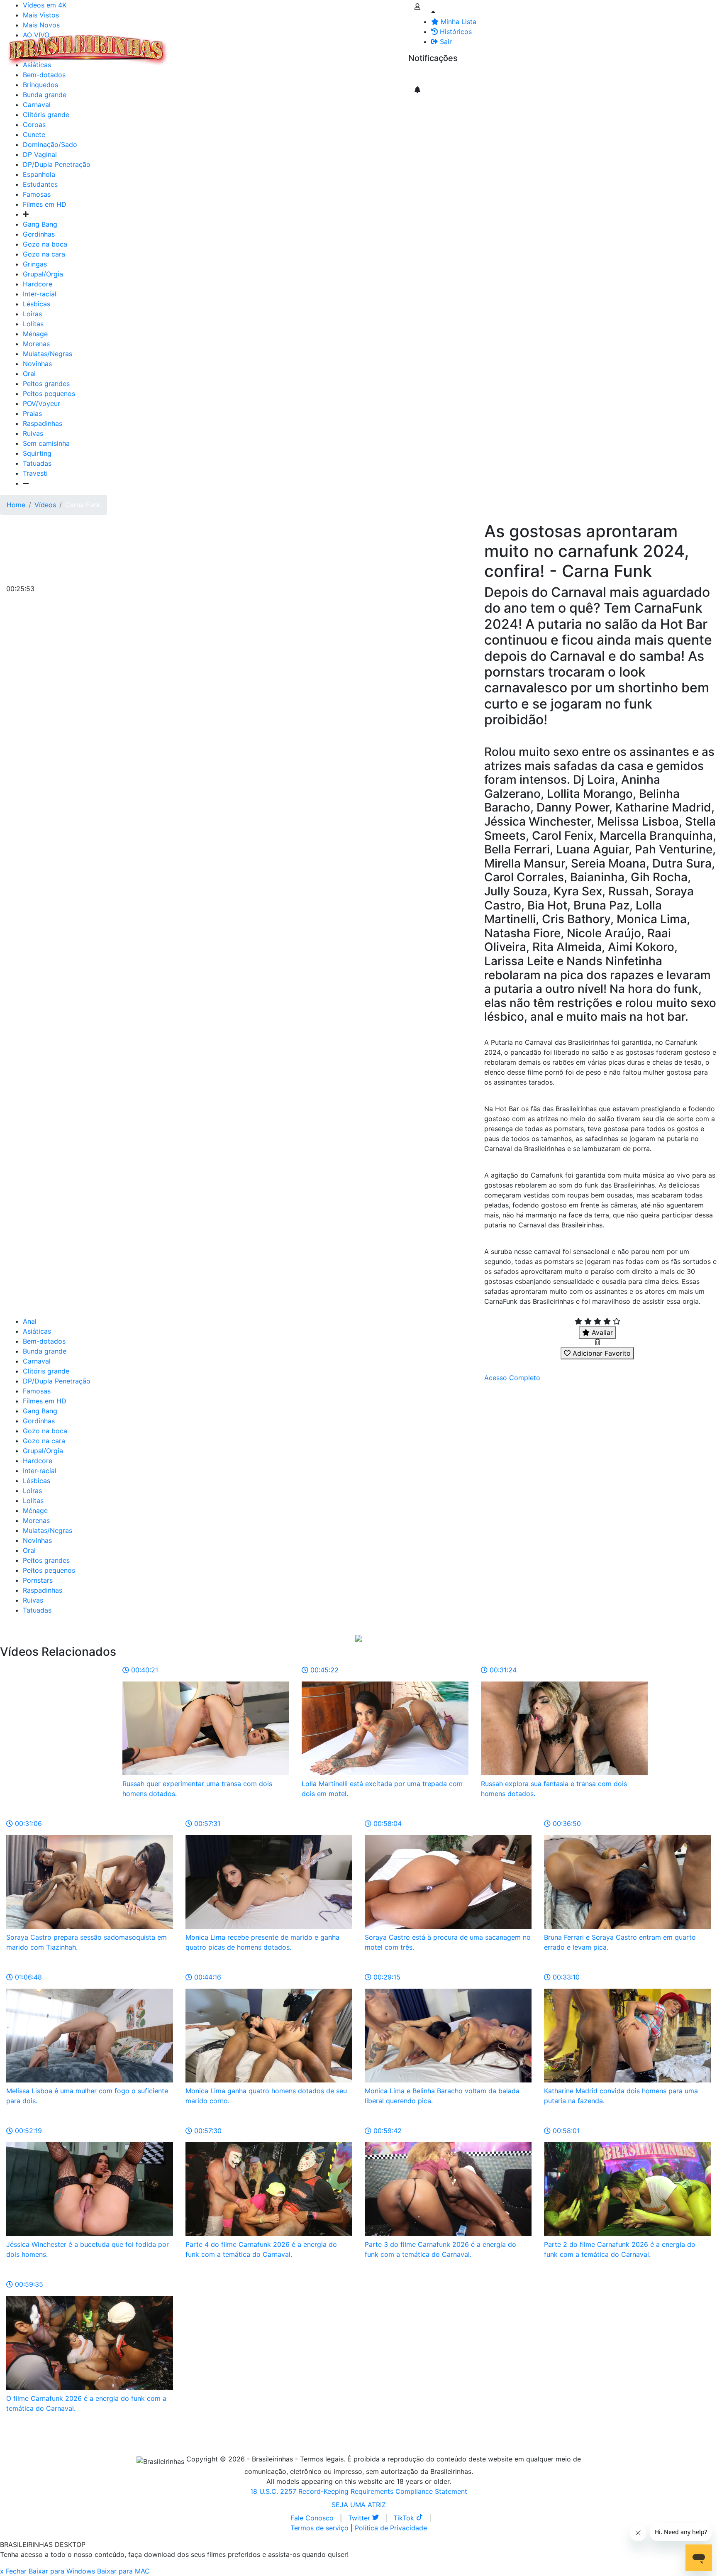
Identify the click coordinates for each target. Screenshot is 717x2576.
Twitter (360, 2518)
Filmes (188, 45)
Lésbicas (37, 304)
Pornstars (38, 1580)
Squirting (37, 453)
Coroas (34, 125)
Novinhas (37, 364)
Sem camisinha (46, 443)
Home (16, 505)
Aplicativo (370, 45)
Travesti (35, 473)
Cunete (34, 134)
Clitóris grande (46, 115)
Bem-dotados (44, 1341)
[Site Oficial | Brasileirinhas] (88, 50)
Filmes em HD (45, 204)
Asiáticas (37, 1331)
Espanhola (39, 174)
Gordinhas (39, 234)
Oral (29, 374)
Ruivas (33, 433)
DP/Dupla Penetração (57, 164)
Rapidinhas (278, 45)
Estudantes (40, 184)
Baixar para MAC (123, 2571)
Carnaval (37, 105)
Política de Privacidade (391, 2528)
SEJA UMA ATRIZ (359, 2505)
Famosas (37, 194)
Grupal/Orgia (43, 274)
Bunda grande (45, 1351)
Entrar (402, 45)
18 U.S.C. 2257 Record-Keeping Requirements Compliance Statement (359, 2491)
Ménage (35, 334)
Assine (425, 75)
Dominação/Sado (50, 144)
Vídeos (244, 45)
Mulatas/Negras (48, 354)
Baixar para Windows (62, 2571)
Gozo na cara (44, 254)
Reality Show (337, 50)
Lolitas (33, 324)
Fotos (311, 45)
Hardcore (38, 284)
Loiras (32, 314)
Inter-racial (40, 294)
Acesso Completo (512, 1378)
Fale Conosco (312, 2518)
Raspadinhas (43, 423)
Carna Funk (83, 505)
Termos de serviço (319, 2528)
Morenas (36, 344)
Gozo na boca (45, 244)
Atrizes (216, 45)
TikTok (405, 2518)
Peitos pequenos (49, 393)
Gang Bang (40, 224)
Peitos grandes (46, 384)
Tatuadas (37, 463)
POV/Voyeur (41, 403)
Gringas (35, 264)
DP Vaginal (40, 154)
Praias (32, 413)
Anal (30, 1321)
